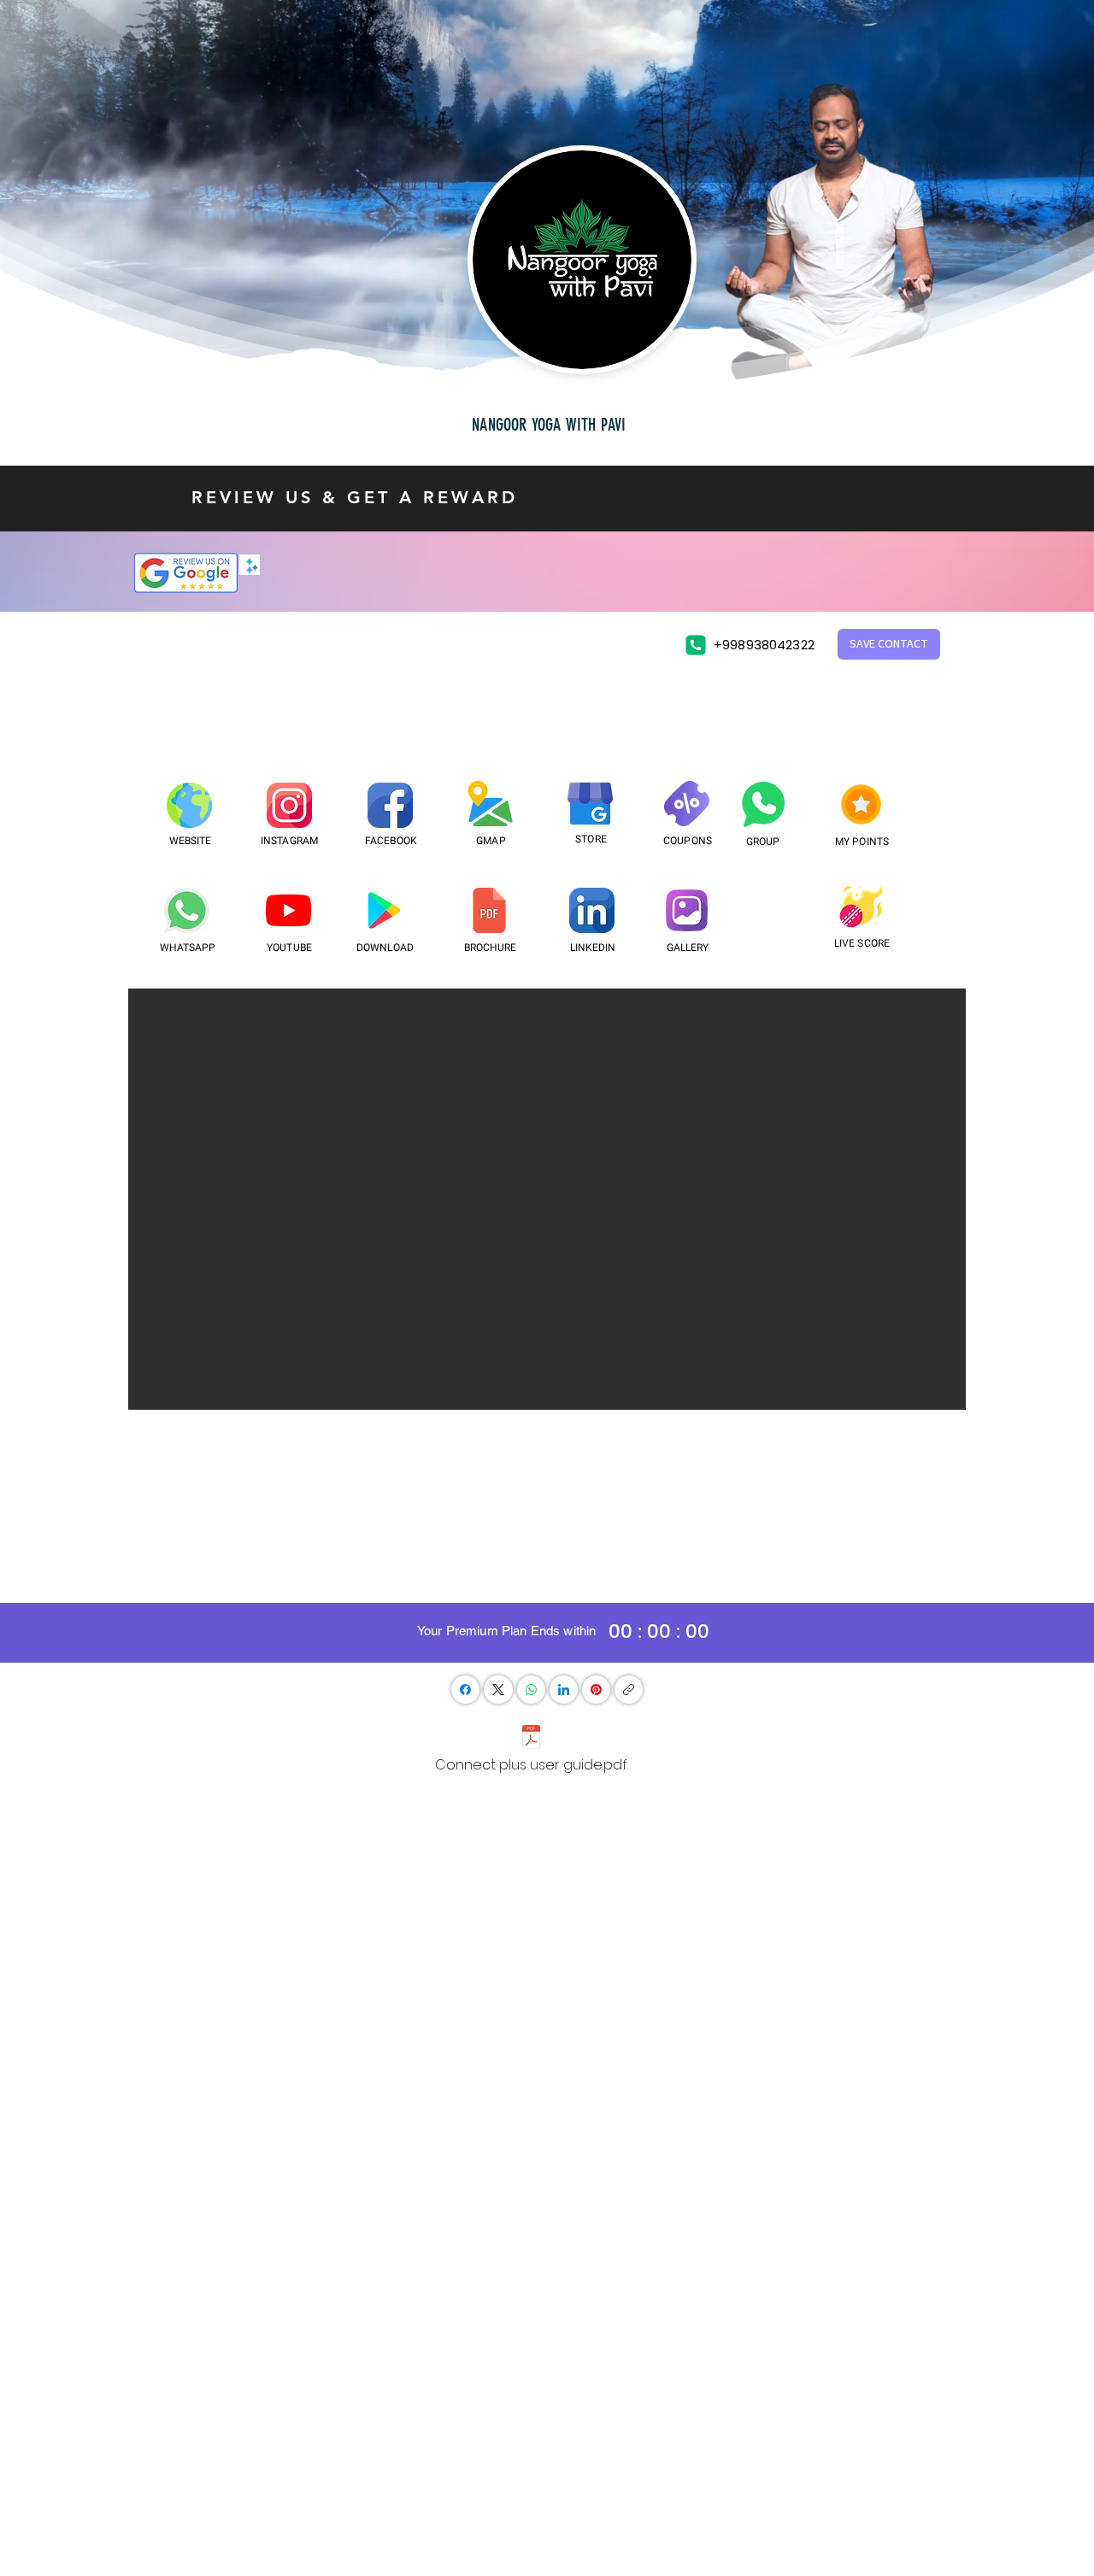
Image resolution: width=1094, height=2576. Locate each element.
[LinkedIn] (564, 1690)
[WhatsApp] (531, 1690)
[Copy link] (629, 1690)
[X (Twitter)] (498, 1690)
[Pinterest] (596, 1690)
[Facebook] (465, 1690)
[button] (889, 644)
